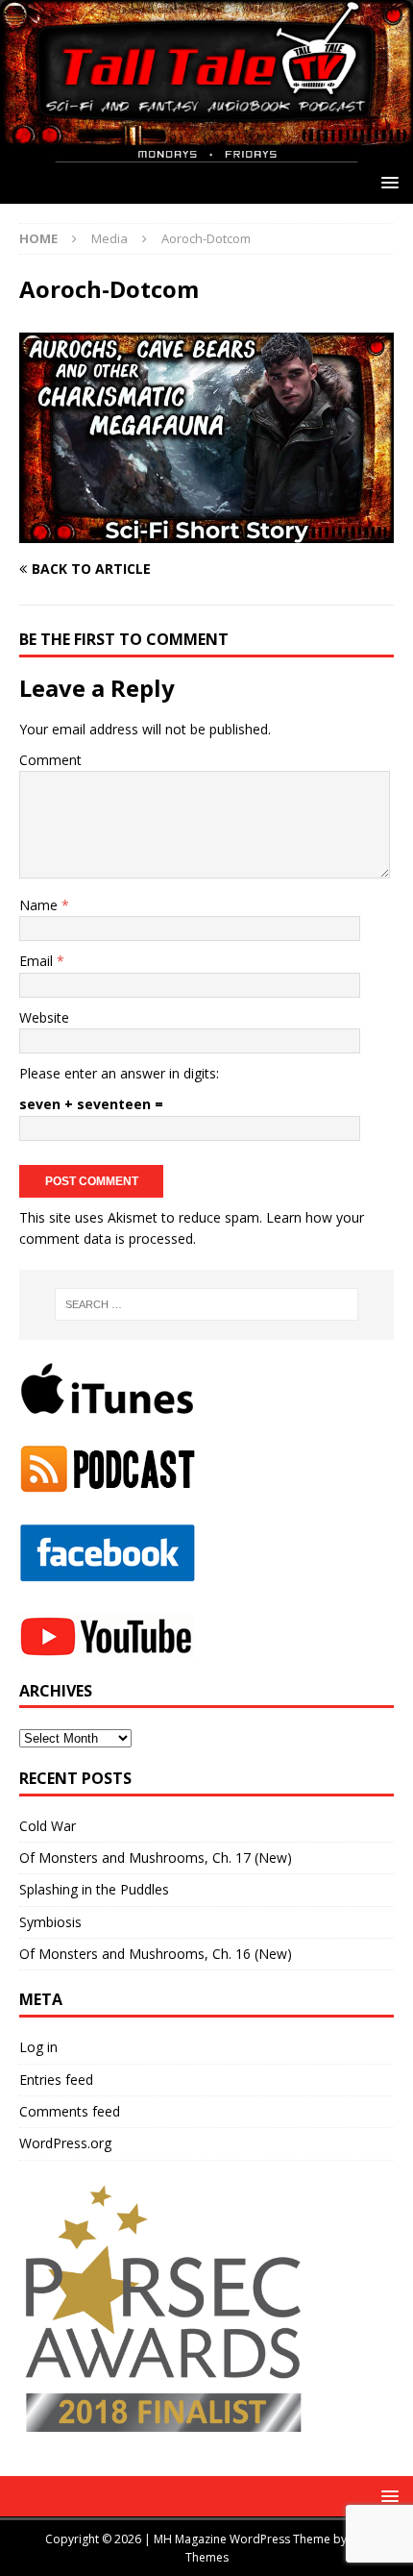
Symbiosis (50, 1922)
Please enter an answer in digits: (119, 1073)
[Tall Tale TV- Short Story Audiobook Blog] (206, 150)
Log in (38, 2047)
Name (40, 905)
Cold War (48, 1826)
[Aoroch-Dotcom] (206, 532)
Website (44, 1017)
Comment (50, 760)
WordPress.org (65, 2143)
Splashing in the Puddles (94, 1889)
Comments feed (70, 2111)
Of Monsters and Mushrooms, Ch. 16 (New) (156, 1954)
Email (38, 961)
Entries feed (56, 2080)
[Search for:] (207, 1304)
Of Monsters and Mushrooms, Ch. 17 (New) (156, 1858)
